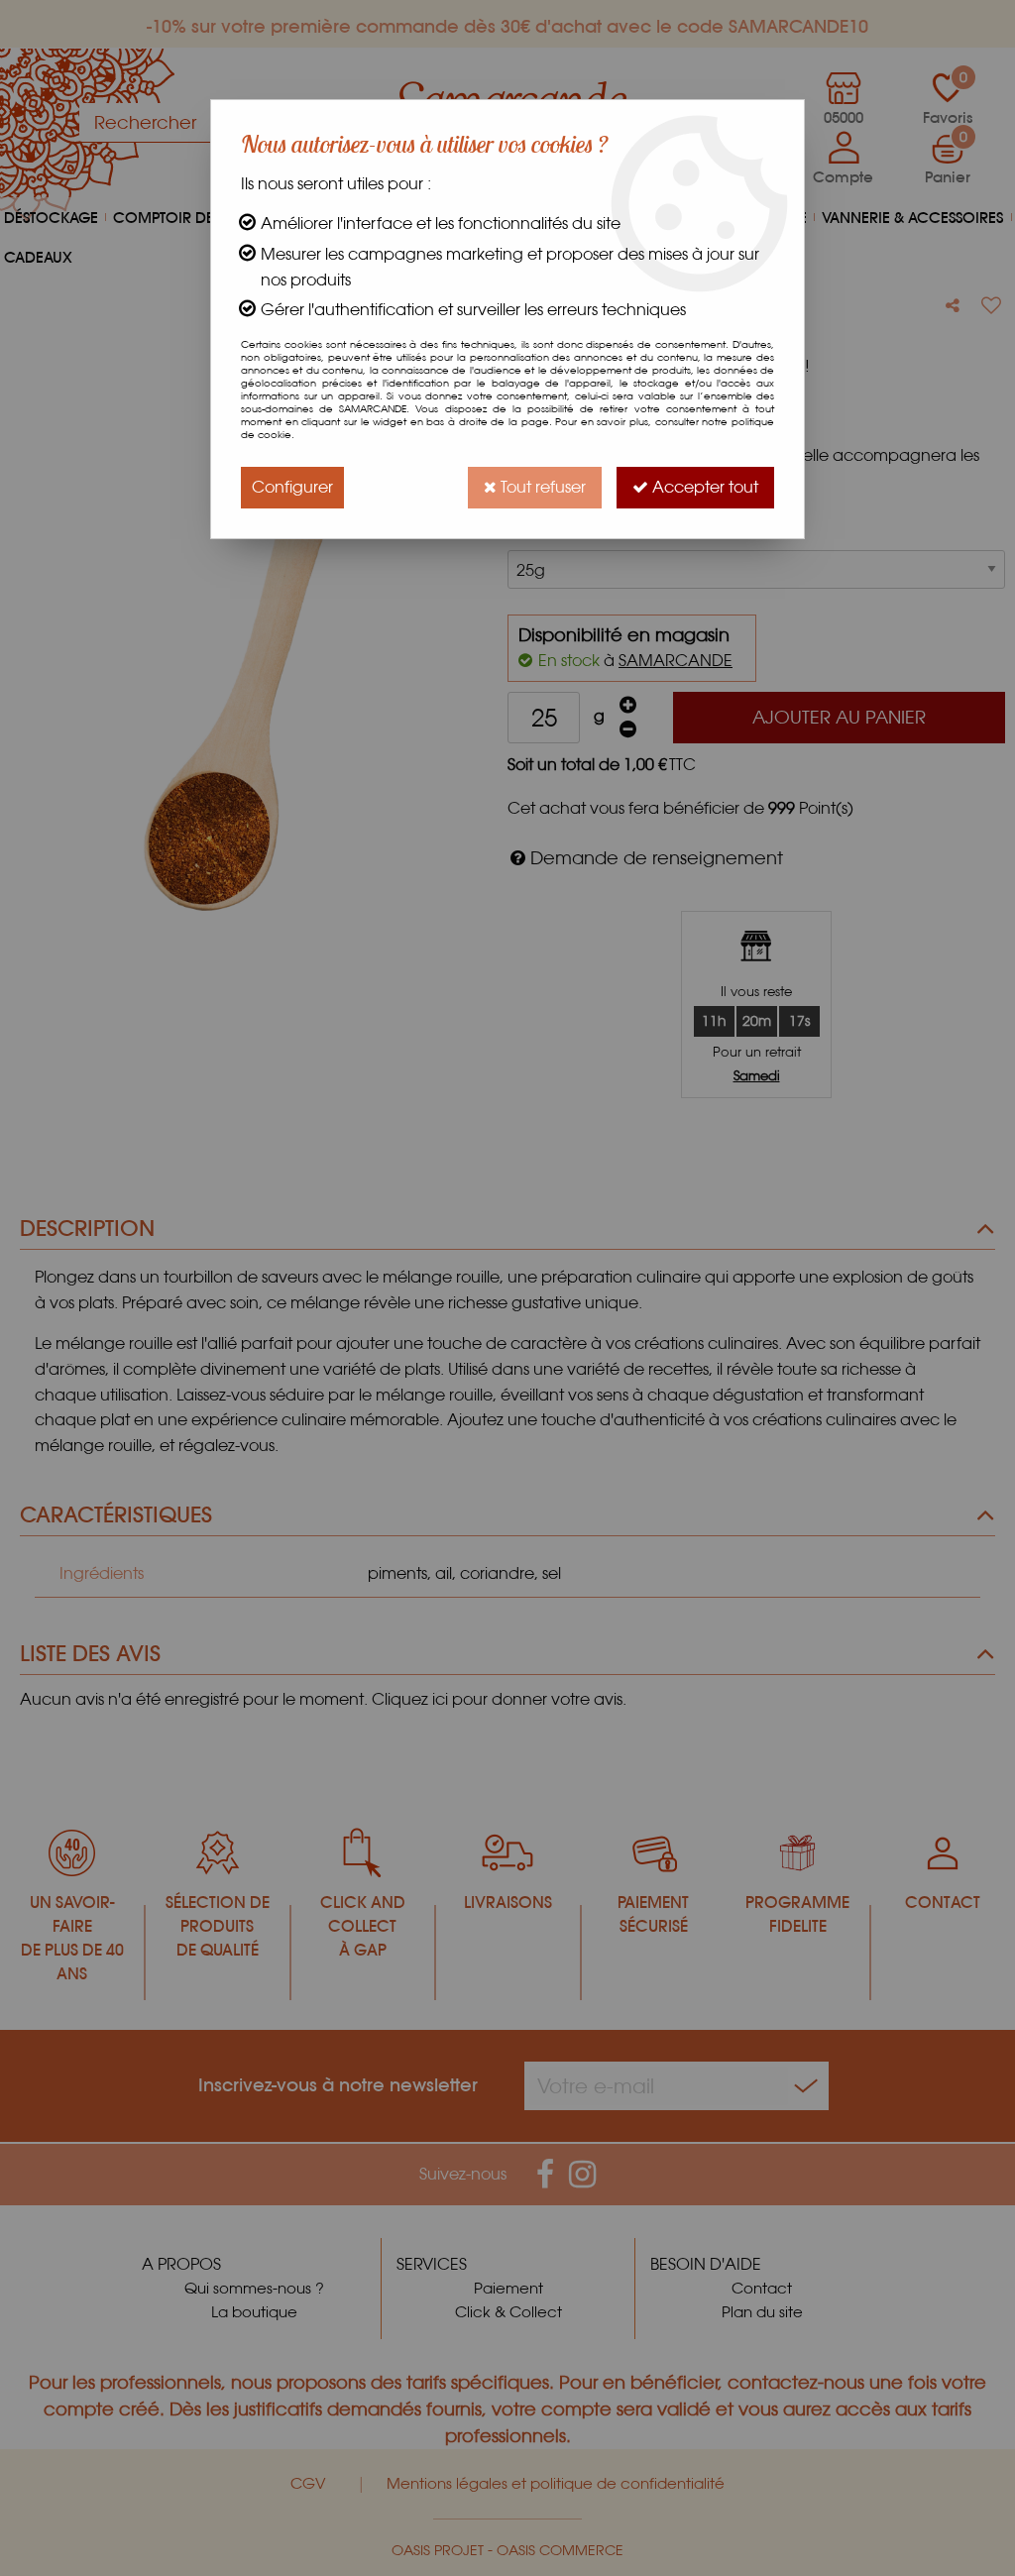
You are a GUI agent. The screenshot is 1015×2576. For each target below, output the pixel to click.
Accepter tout (703, 487)
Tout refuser (541, 487)
